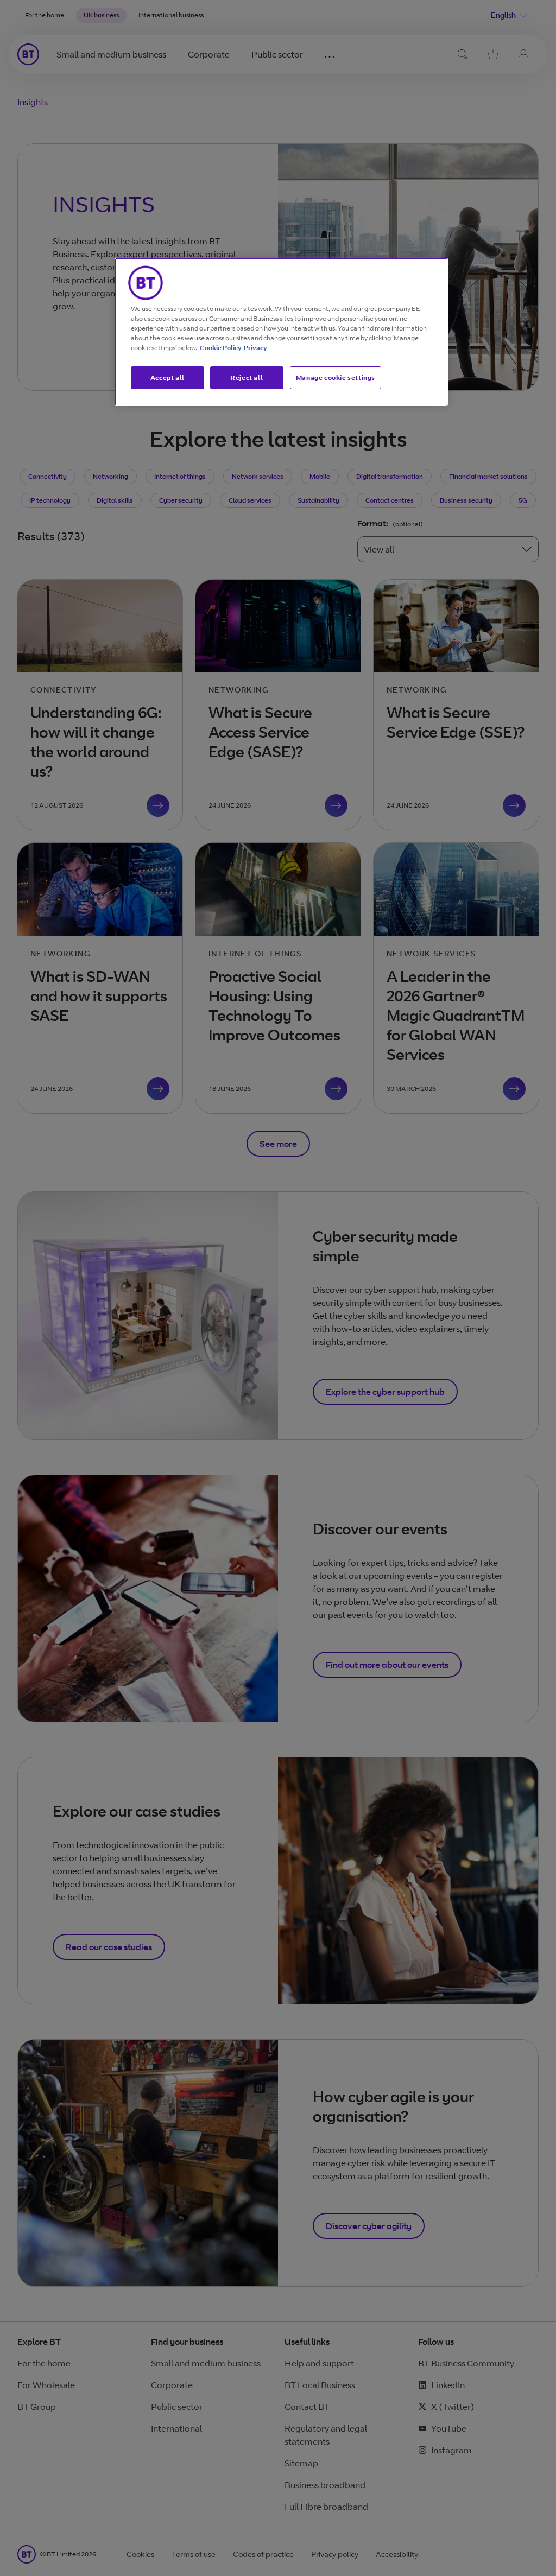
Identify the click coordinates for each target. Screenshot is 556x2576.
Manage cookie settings (336, 377)
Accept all (168, 377)
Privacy (255, 348)
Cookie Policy (220, 348)
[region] (281, 332)
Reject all (247, 377)
